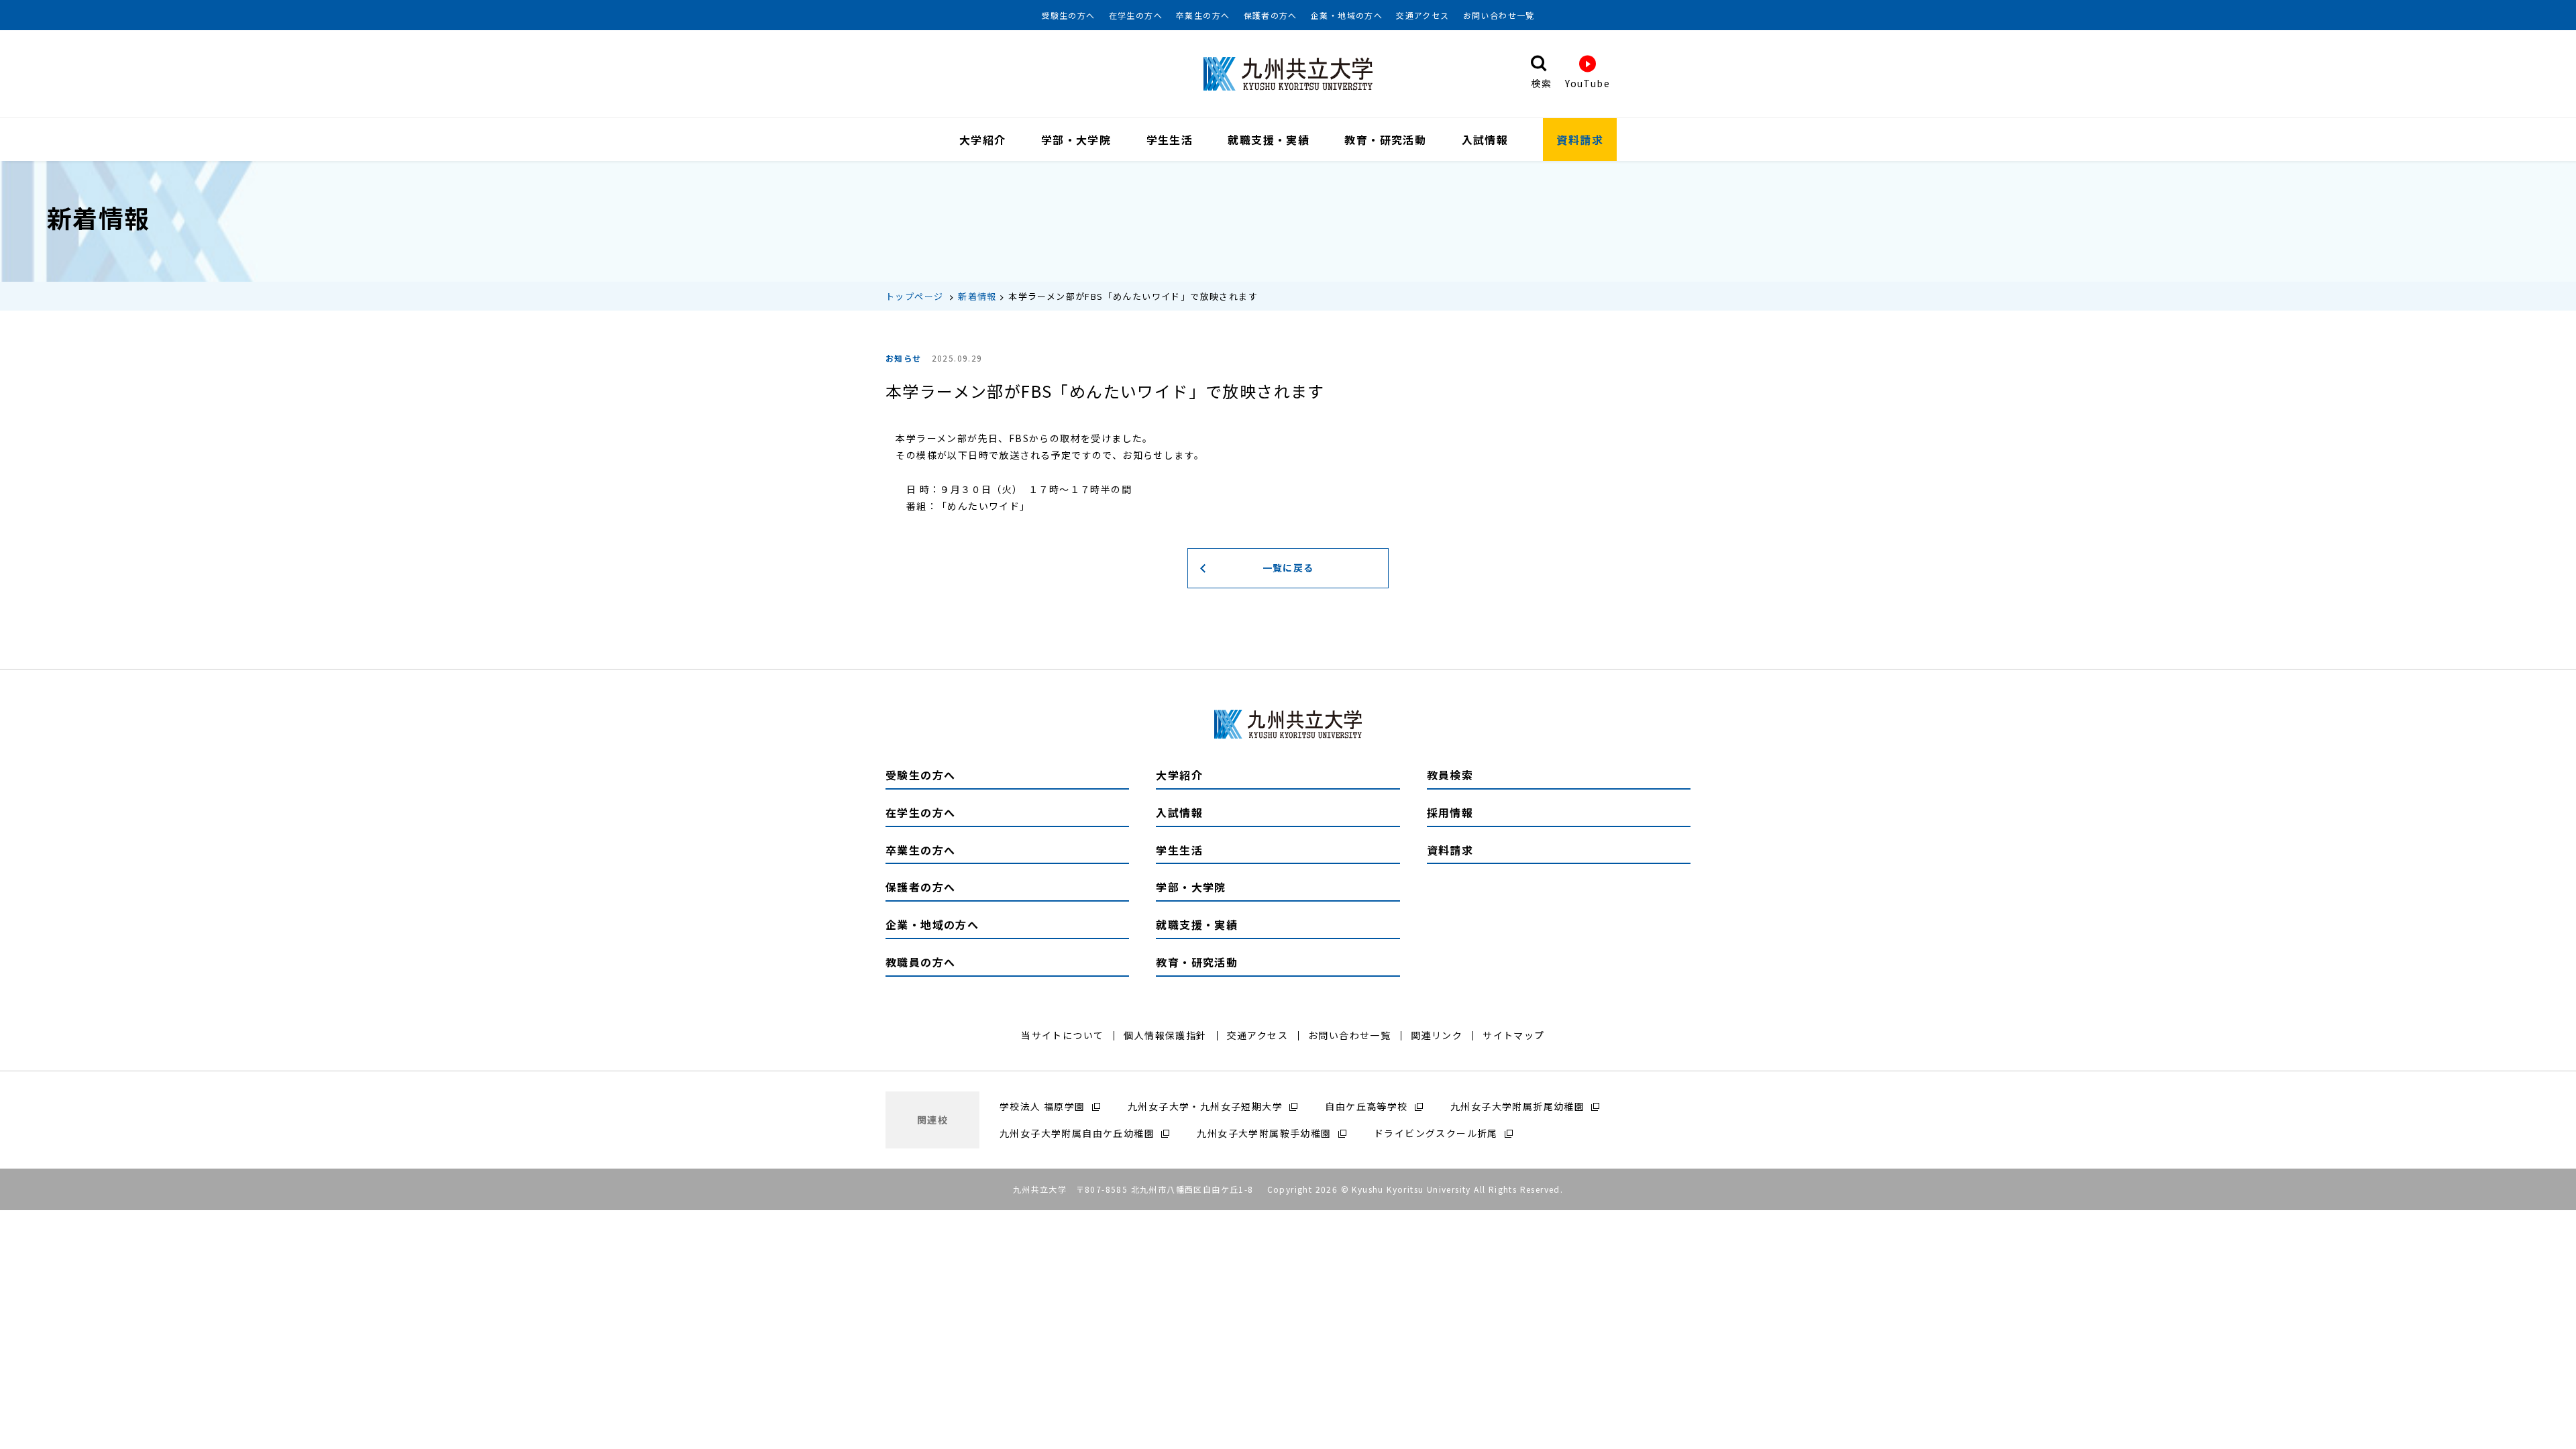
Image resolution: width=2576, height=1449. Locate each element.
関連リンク (1437, 1035)
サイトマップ (1513, 1035)
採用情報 (1450, 812)
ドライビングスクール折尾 (1436, 1133)
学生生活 (1170, 140)
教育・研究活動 (1385, 140)
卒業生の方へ (1203, 15)
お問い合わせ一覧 (1499, 15)
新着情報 (977, 296)
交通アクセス (1423, 15)
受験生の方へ (1068, 15)
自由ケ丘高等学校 (1366, 1106)
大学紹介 (983, 140)
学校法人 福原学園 (1042, 1106)
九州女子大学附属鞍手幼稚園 (1264, 1133)
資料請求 (1580, 140)
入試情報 (1485, 140)
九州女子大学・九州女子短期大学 (1205, 1106)
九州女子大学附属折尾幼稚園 (1517, 1106)
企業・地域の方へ (1347, 15)
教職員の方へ (920, 962)
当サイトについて (1062, 1035)
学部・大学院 (1076, 140)
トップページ (914, 296)
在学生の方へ (1136, 15)
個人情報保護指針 (1165, 1035)
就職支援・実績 (1269, 140)
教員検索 (1450, 775)
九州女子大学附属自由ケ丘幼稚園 (1077, 1133)
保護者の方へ (1271, 15)
